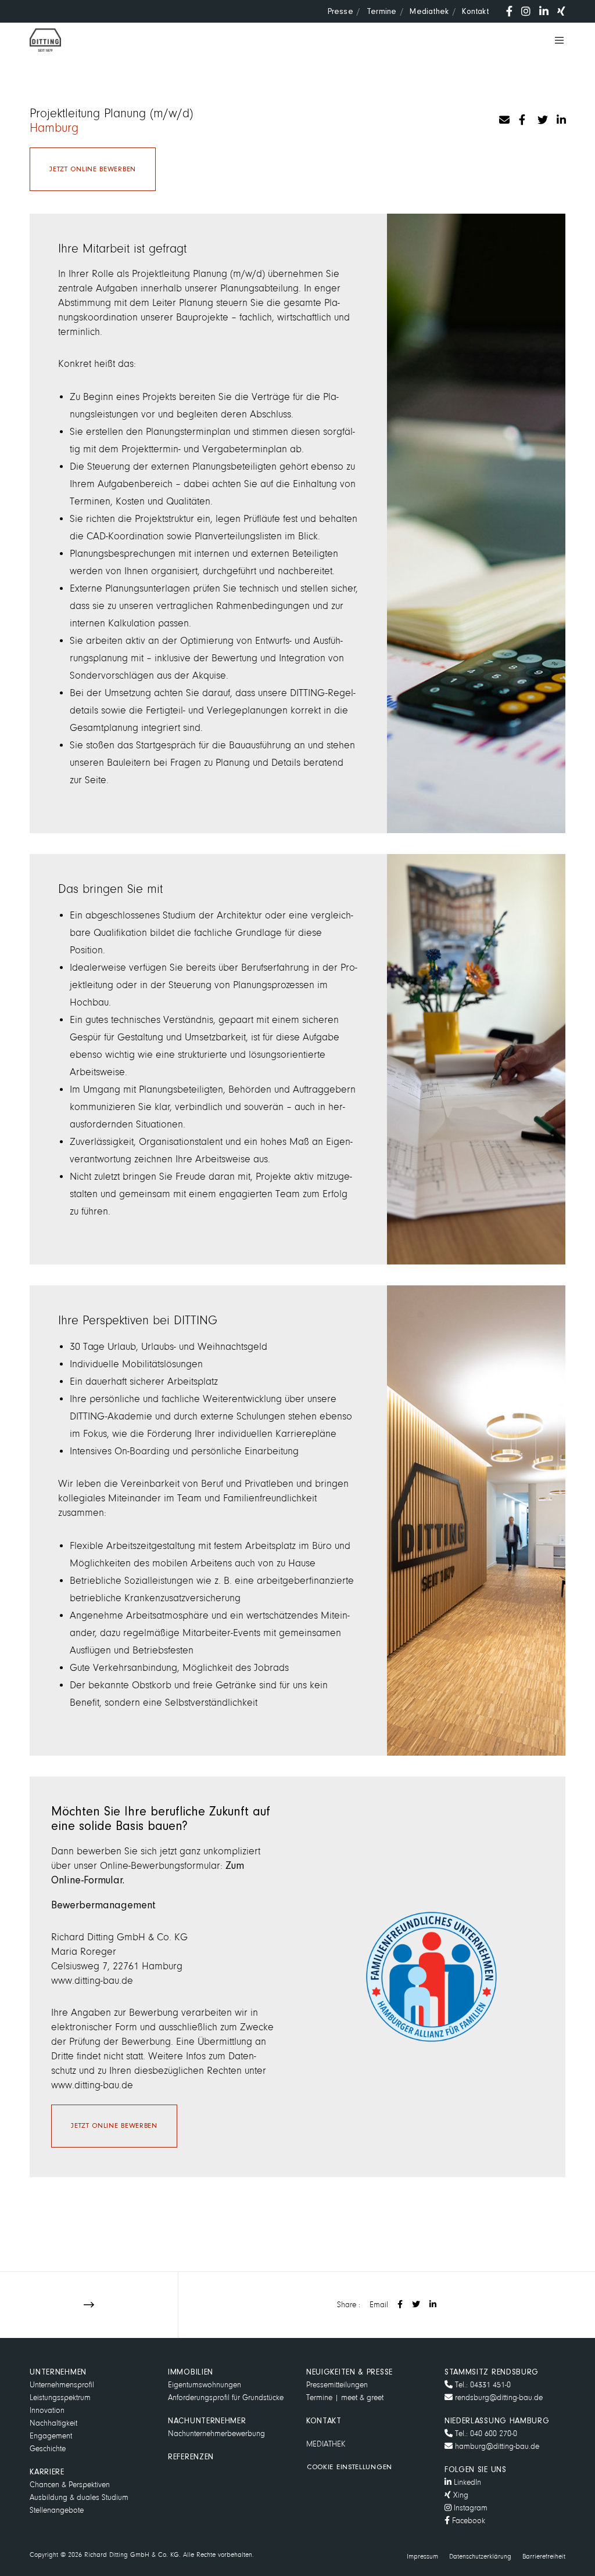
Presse (340, 11)
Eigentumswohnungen (205, 2385)
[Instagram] (526, 11)
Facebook (467, 2521)
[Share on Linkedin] (560, 118)
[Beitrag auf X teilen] (416, 2305)
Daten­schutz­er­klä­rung (480, 2557)
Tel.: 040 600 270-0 (485, 2433)
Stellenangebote (57, 2510)
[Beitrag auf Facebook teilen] (400, 2305)
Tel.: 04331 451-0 (482, 2385)
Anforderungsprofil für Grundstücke (226, 2397)
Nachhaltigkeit (53, 2423)
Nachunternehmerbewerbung (216, 2433)
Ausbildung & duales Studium (79, 2497)
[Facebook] (509, 11)
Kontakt (475, 11)
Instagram (469, 2508)
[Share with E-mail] (503, 118)
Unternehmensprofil (62, 2385)
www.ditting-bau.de (92, 1981)
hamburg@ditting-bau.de (496, 2446)
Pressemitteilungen (337, 2385)
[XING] (561, 11)
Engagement (51, 2436)
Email (379, 2305)
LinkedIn (466, 2482)
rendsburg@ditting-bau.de (498, 2397)
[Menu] (555, 40)
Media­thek (429, 11)
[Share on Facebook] (522, 118)
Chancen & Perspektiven (70, 2485)
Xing (460, 2495)
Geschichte (48, 2449)
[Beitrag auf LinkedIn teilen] (433, 2305)
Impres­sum (422, 2557)
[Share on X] (541, 118)
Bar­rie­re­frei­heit (544, 2557)
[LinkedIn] (544, 11)
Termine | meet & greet (345, 2397)
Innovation (47, 2410)
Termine (381, 11)
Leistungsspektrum (60, 2397)
